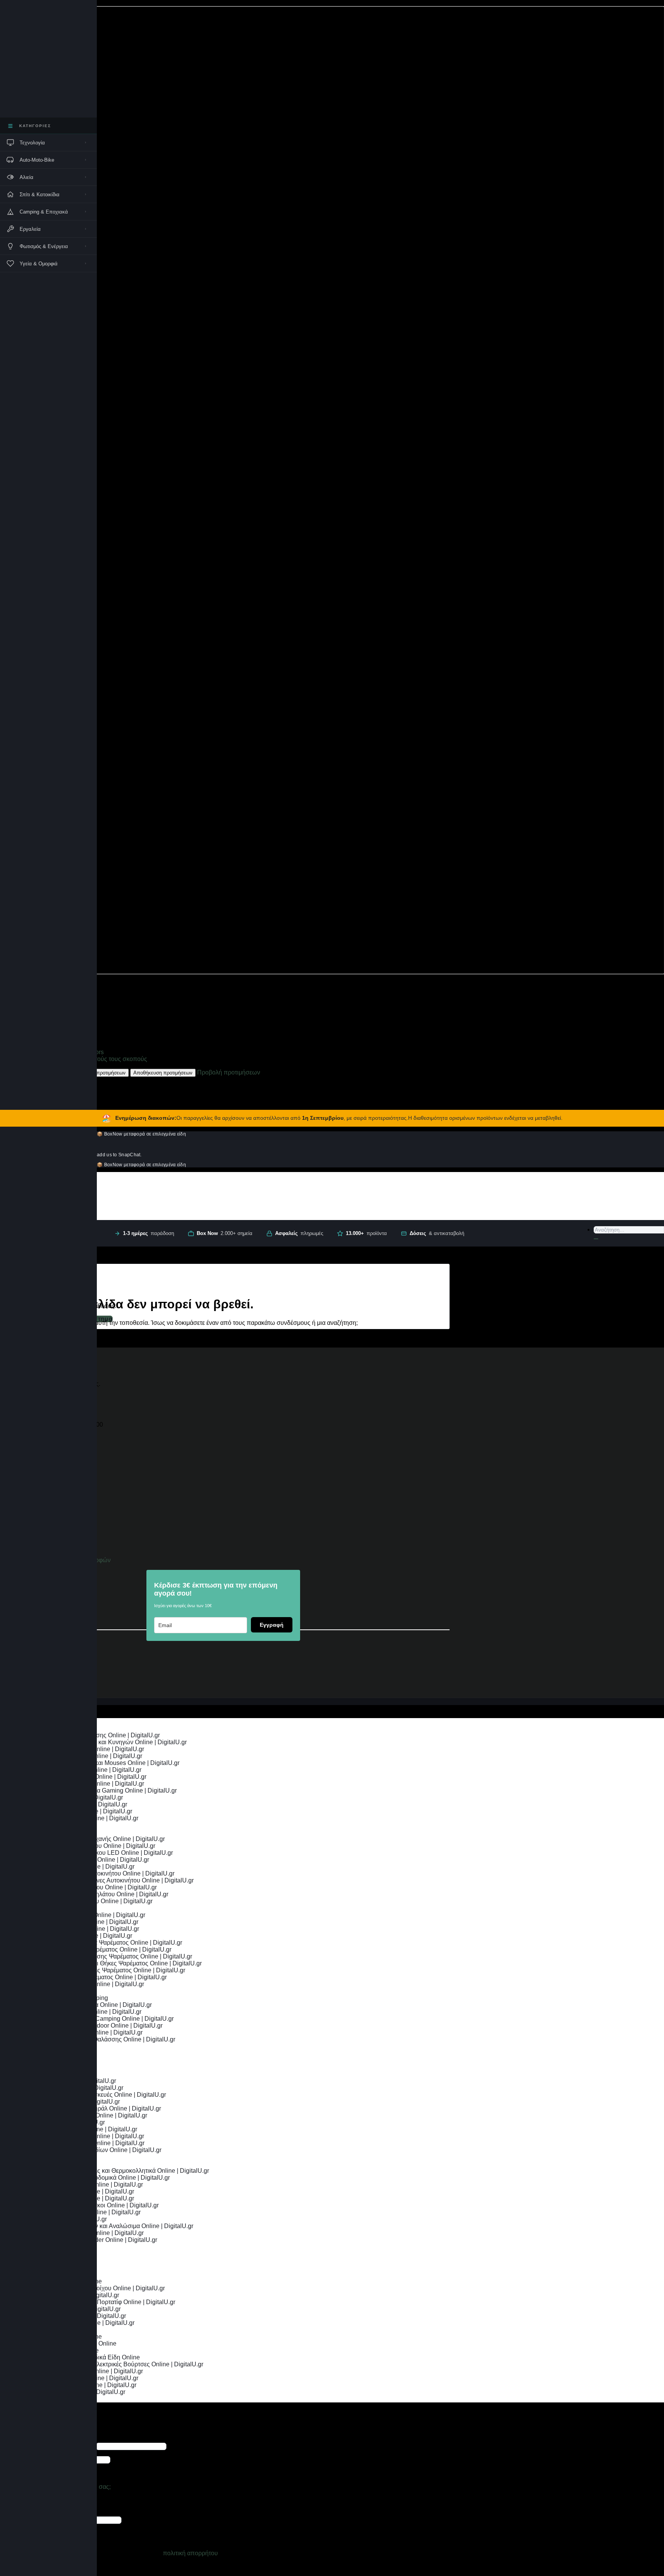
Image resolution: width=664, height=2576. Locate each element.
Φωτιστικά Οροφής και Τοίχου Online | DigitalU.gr (98, 2288)
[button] (332, 490)
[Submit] (596, 1239)
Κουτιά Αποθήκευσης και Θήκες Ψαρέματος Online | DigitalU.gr (116, 1963)
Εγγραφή (272, 1625)
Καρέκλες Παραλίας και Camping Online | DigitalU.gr (102, 2019)
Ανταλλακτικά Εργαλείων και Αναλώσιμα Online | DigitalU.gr (112, 2226)
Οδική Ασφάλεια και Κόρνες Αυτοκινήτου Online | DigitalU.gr (112, 1880)
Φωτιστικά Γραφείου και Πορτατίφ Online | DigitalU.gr (103, 2302)
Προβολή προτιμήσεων (100, 1073)
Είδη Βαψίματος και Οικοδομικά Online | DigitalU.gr (100, 2178)
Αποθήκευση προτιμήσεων (163, 1073)
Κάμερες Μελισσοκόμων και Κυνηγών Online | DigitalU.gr (109, 1742)
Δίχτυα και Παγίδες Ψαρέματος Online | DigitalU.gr (99, 1977)
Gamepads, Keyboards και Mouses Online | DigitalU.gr (105, 1763)
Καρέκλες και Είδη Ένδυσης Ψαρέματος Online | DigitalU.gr (111, 1956)
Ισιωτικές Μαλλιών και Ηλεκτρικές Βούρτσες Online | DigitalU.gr (117, 2364)
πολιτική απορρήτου (190, 2553)
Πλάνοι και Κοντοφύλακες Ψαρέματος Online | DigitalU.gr (108, 1970)
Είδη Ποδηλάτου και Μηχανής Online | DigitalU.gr (98, 1839)
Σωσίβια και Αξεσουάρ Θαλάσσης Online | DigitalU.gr (103, 2039)
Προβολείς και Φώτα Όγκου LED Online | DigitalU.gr (102, 1853)
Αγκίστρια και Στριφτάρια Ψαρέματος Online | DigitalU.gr (106, 1943)
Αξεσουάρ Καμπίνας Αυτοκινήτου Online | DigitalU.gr (103, 1873)
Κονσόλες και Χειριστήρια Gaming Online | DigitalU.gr (104, 1790)
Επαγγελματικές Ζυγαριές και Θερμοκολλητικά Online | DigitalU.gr (120, 2171)
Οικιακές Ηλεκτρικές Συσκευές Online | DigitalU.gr (98, 2095)
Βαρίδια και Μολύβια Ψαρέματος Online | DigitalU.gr (101, 1949)
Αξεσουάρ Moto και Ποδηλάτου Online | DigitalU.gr (100, 1894)
